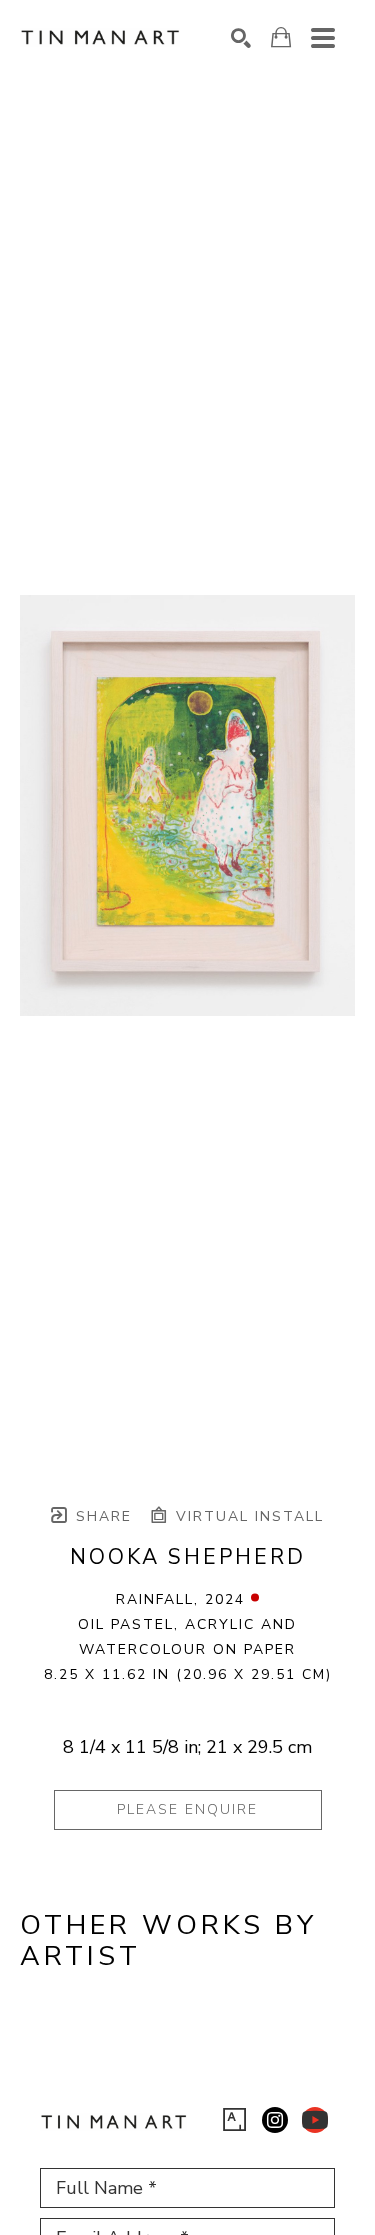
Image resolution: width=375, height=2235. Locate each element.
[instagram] (275, 2120)
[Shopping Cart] (281, 37)
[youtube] (315, 2120)
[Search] (241, 38)
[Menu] (323, 38)
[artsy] (235, 2120)
